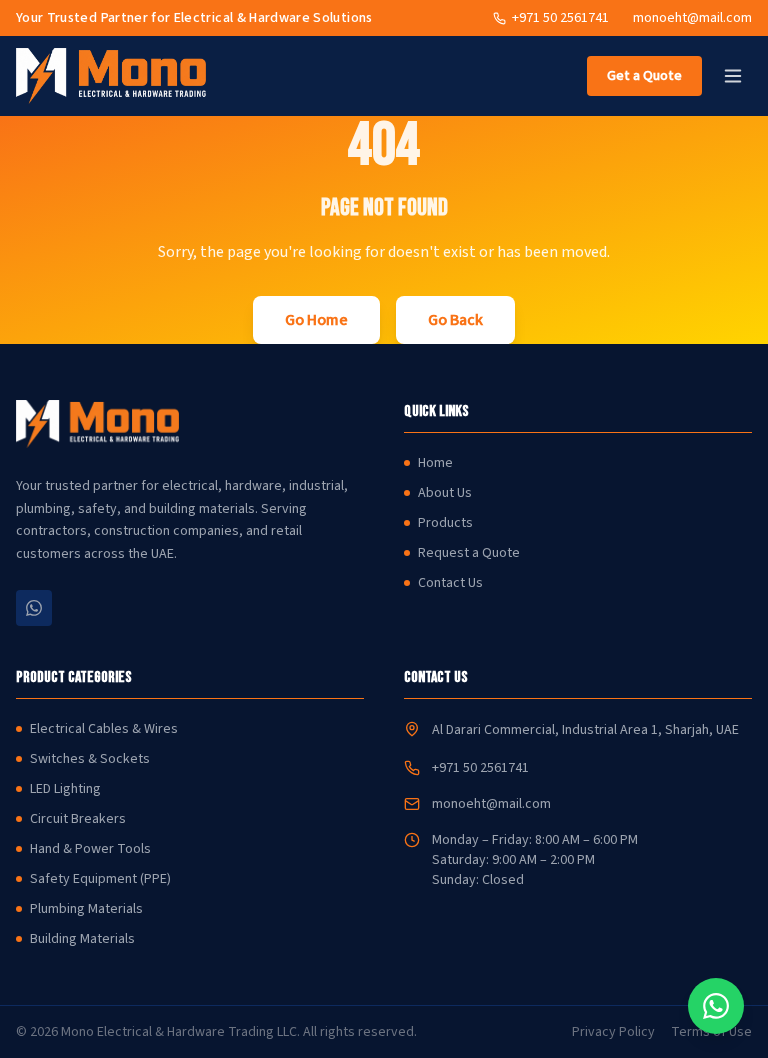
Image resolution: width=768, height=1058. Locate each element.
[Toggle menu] (733, 76)
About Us (445, 493)
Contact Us (450, 583)
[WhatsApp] (34, 608)
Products (445, 523)
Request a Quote (469, 553)
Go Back (455, 320)
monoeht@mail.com (692, 18)
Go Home (316, 320)
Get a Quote (644, 76)
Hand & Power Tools (90, 849)
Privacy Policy (613, 1032)
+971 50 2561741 (480, 768)
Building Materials (82, 939)
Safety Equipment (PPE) (100, 879)
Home (435, 463)
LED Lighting (65, 789)
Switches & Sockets (90, 759)
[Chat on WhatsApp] (716, 1006)
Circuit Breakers (78, 819)
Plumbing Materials (86, 909)
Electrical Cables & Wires (104, 729)
